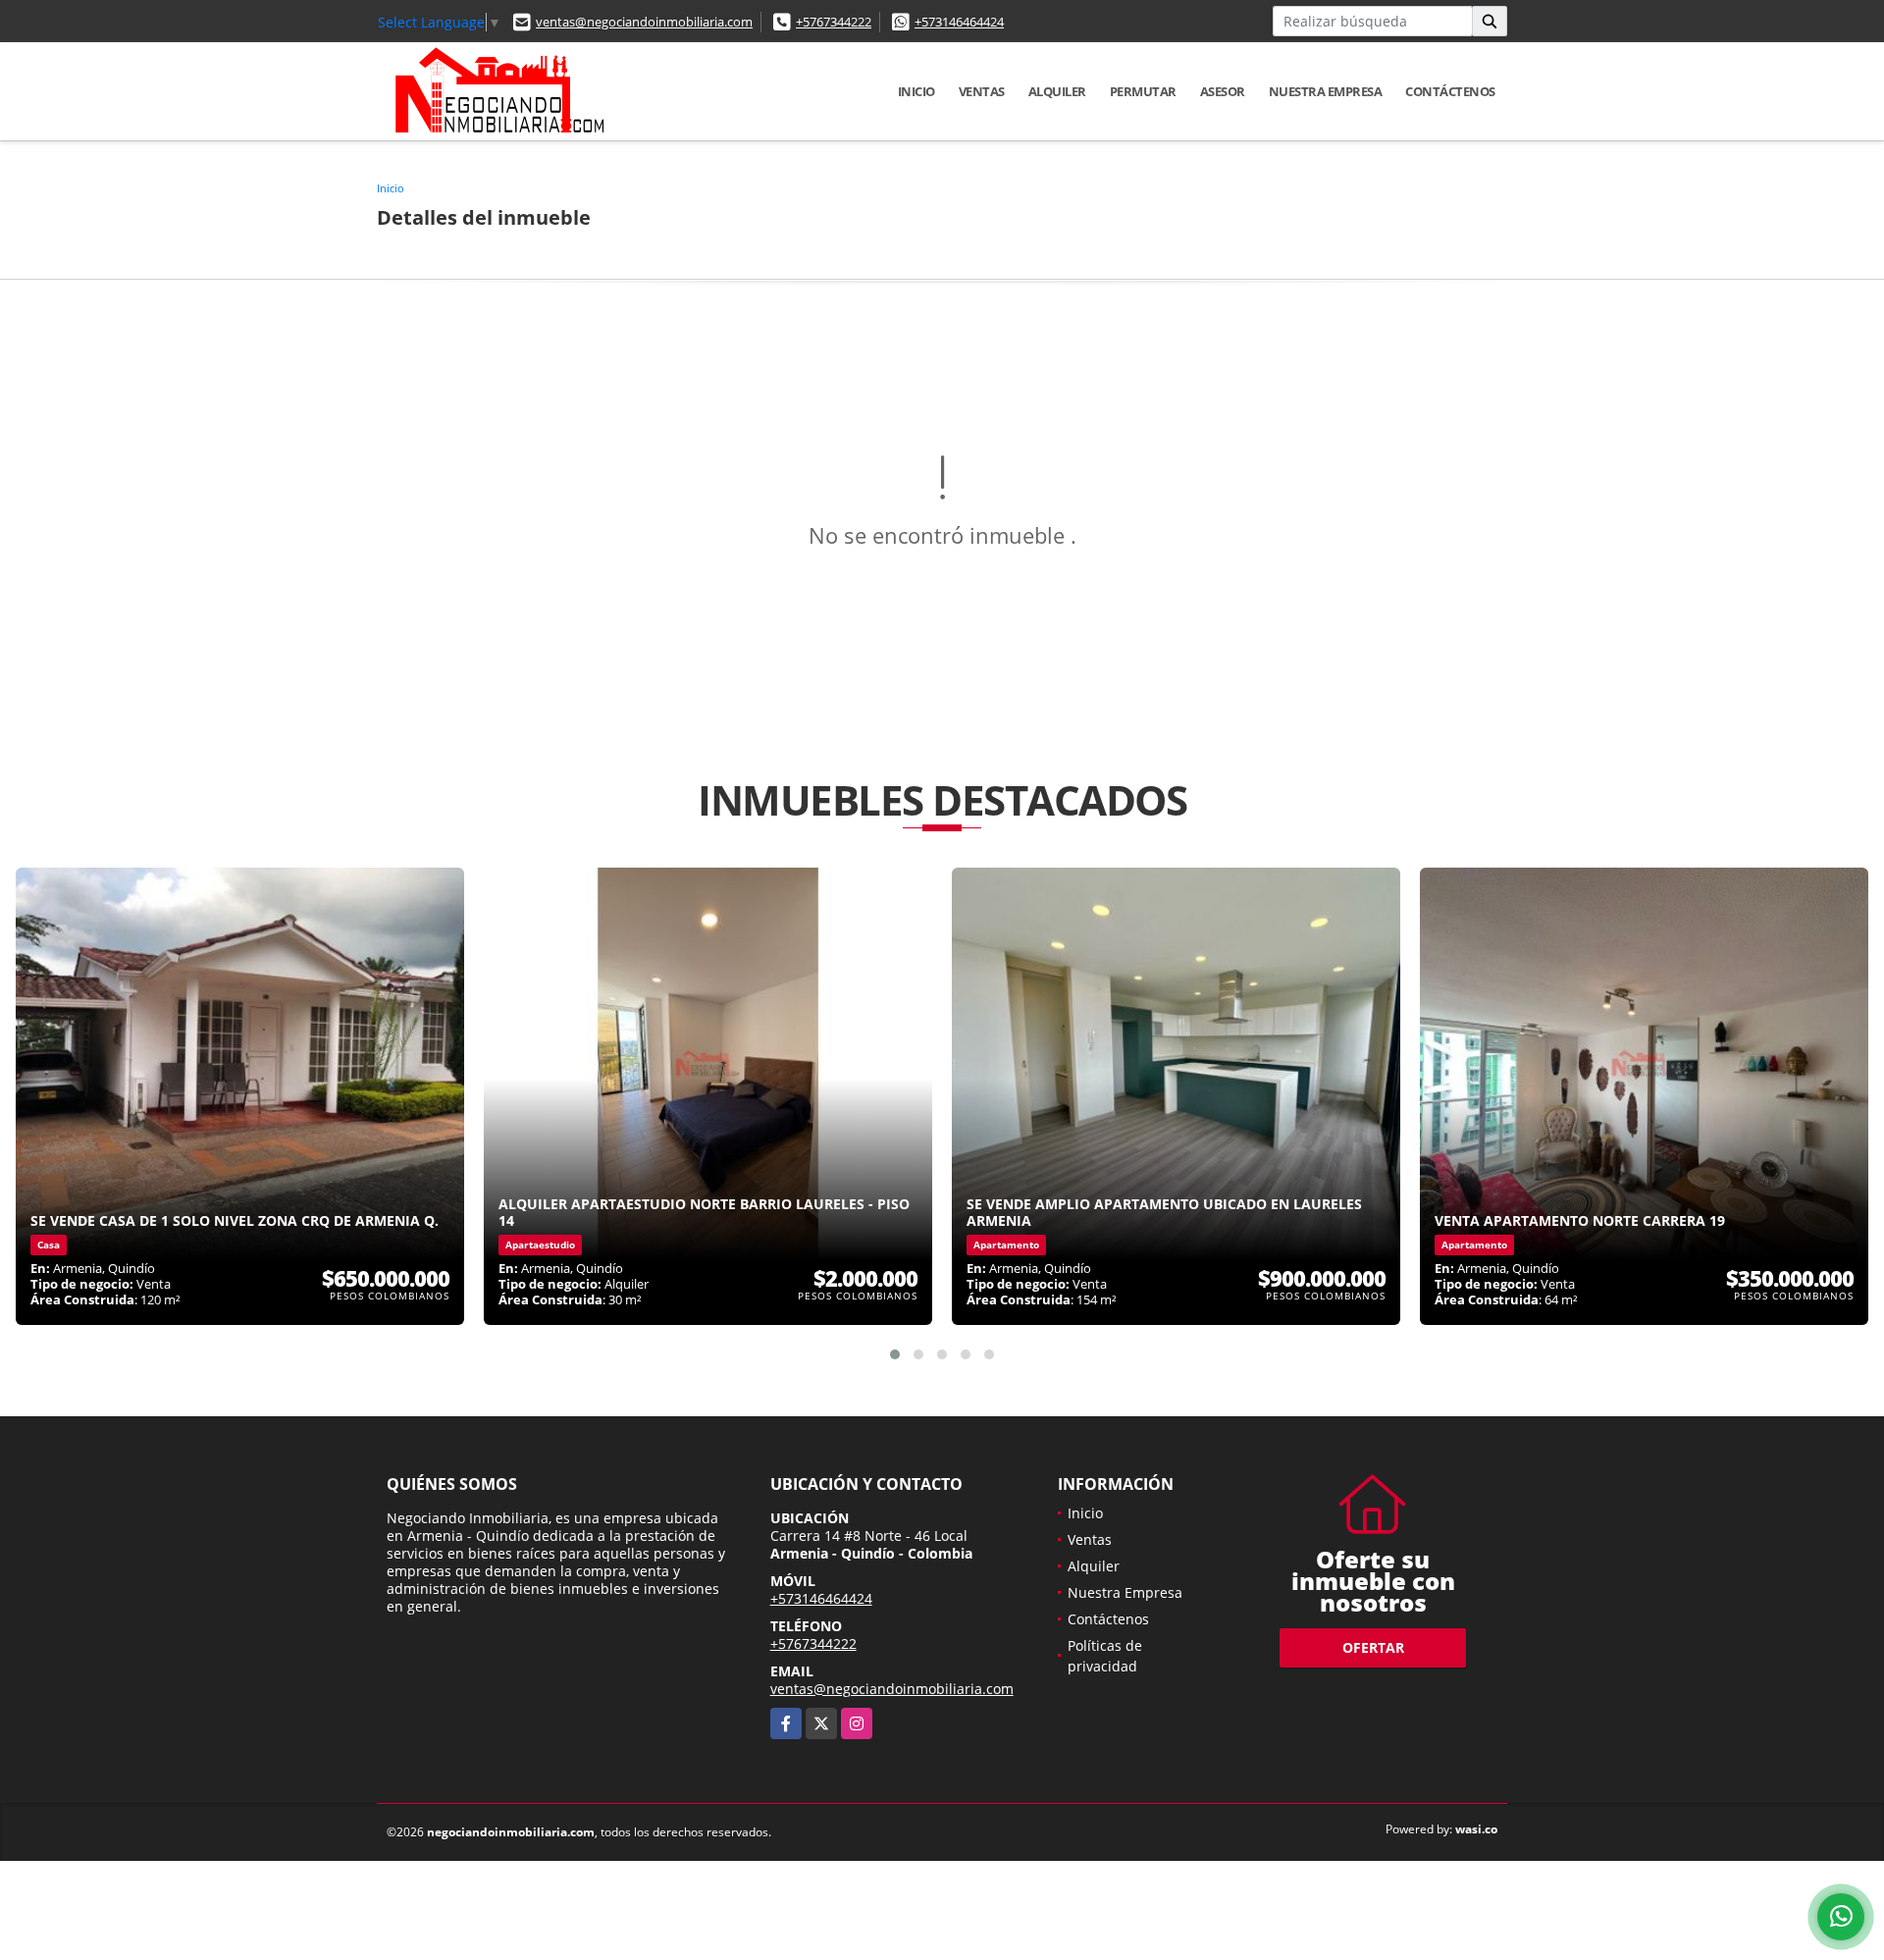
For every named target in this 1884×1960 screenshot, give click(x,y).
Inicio (916, 91)
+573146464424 (959, 22)
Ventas (982, 91)
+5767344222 (834, 22)
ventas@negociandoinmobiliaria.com (644, 22)
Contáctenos (1450, 91)
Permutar (1143, 91)
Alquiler (1057, 91)
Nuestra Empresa (1326, 91)
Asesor (1223, 91)
